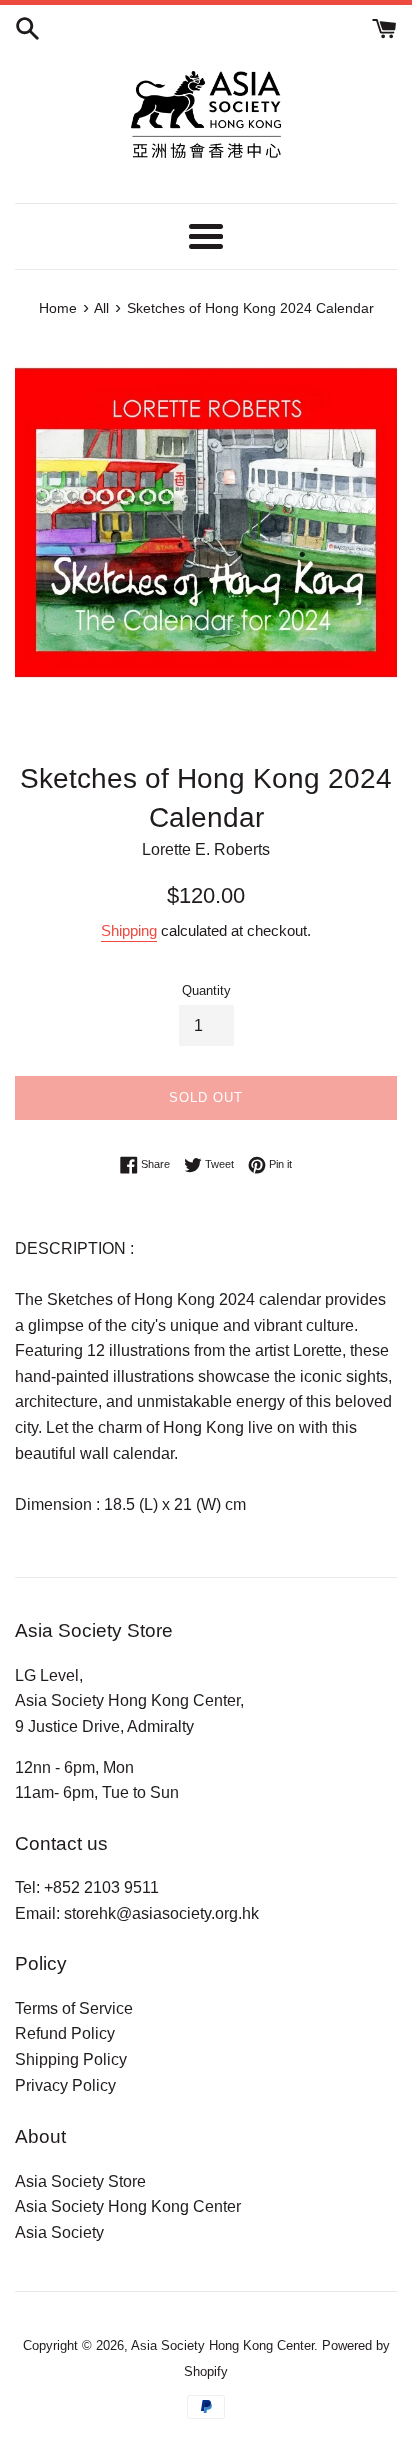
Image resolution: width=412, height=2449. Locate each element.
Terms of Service (74, 2008)
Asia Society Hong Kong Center (128, 2206)
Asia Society (59, 2232)
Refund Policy (65, 2033)
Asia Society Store (80, 2181)
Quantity (206, 990)
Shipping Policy (71, 2059)
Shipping (129, 930)
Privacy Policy (65, 2085)
